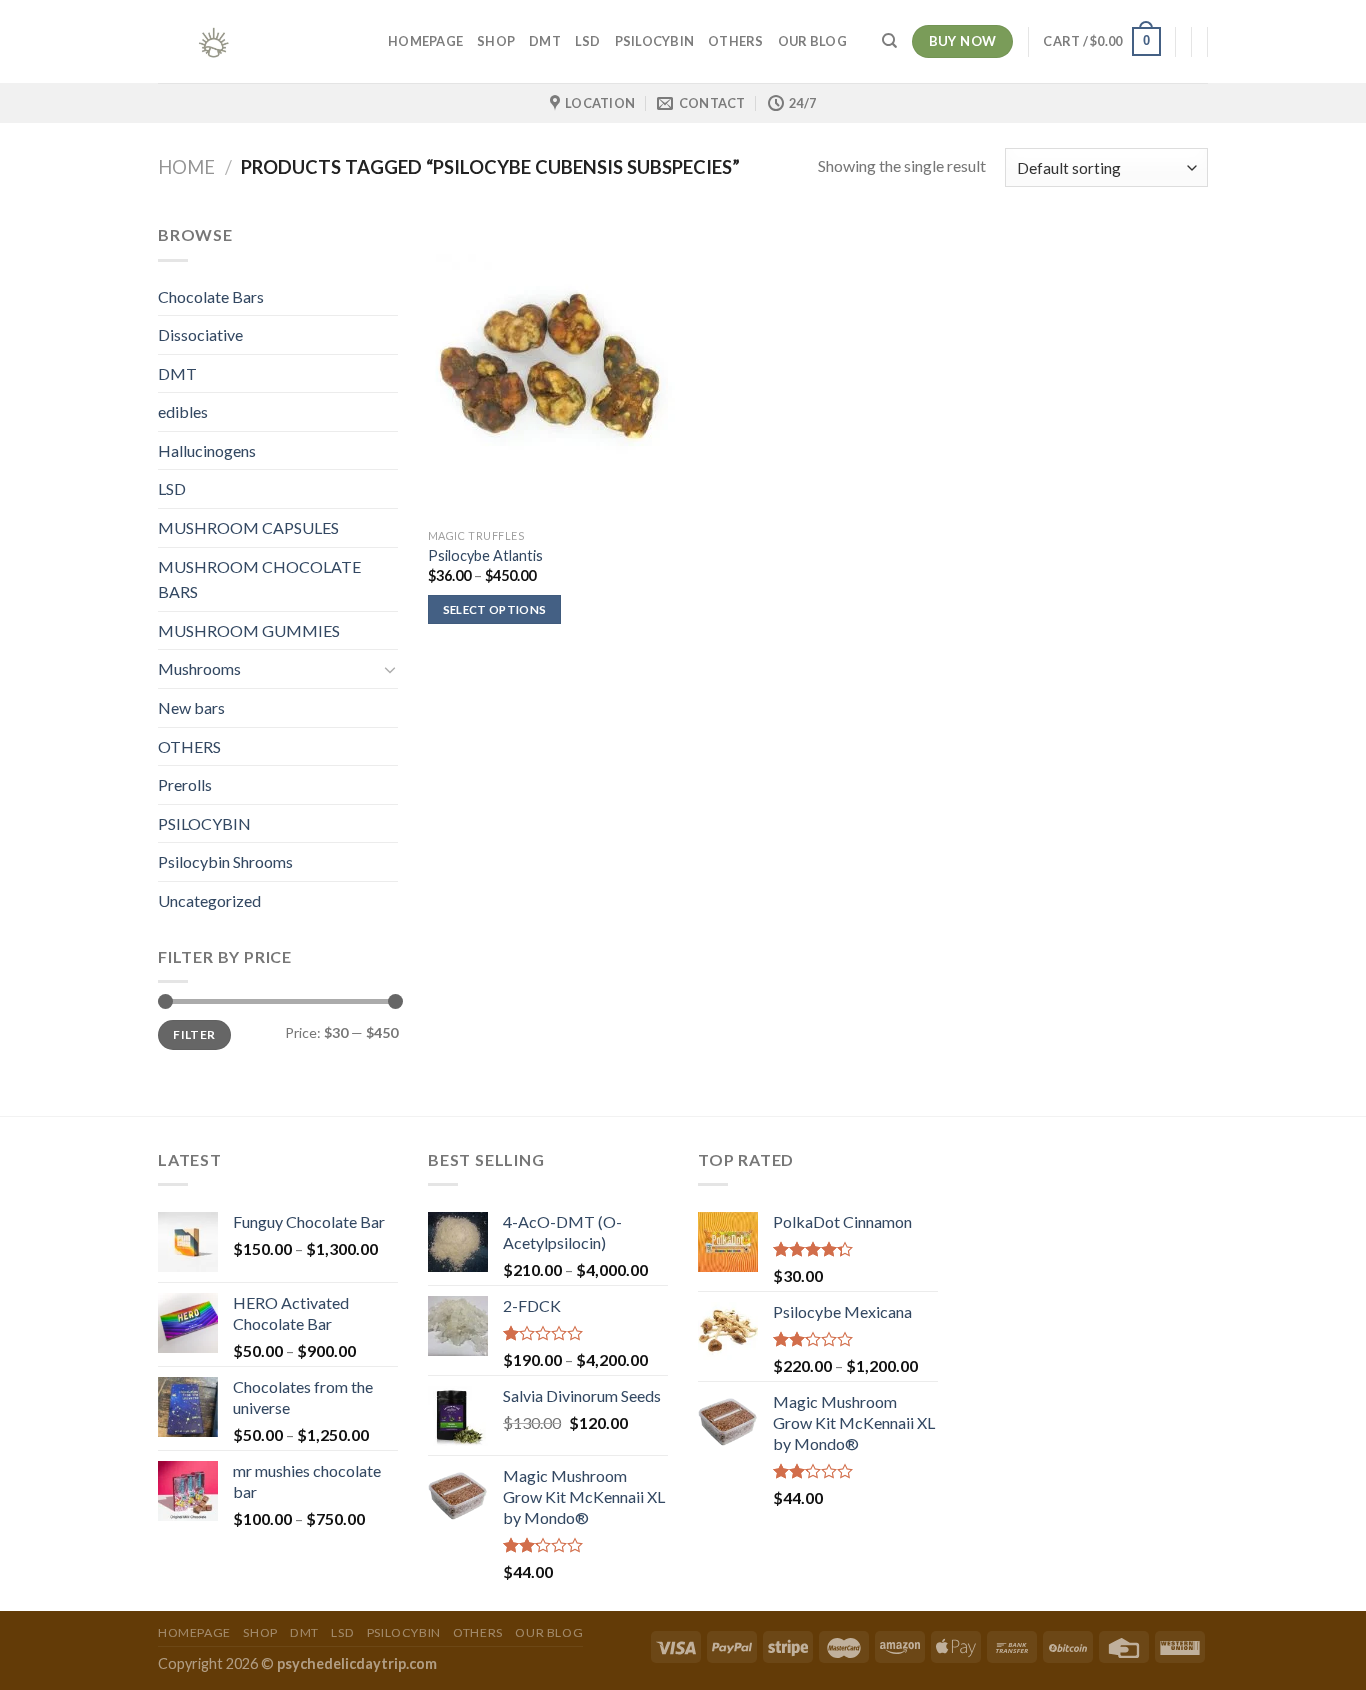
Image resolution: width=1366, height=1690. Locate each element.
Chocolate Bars (211, 296)
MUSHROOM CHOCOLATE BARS (259, 579)
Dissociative (200, 334)
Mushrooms (199, 668)
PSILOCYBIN (655, 41)
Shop (496, 41)
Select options (495, 609)
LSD (588, 41)
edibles (183, 411)
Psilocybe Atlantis (485, 555)
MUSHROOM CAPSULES (248, 527)
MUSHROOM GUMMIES (249, 630)
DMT (545, 41)
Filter (194, 1034)
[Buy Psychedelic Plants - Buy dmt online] (258, 41)
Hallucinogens (207, 450)
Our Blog (812, 41)
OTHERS (736, 41)
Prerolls (185, 784)
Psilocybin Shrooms (225, 861)
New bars (191, 707)
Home (186, 167)
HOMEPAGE (425, 41)
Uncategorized (209, 900)
